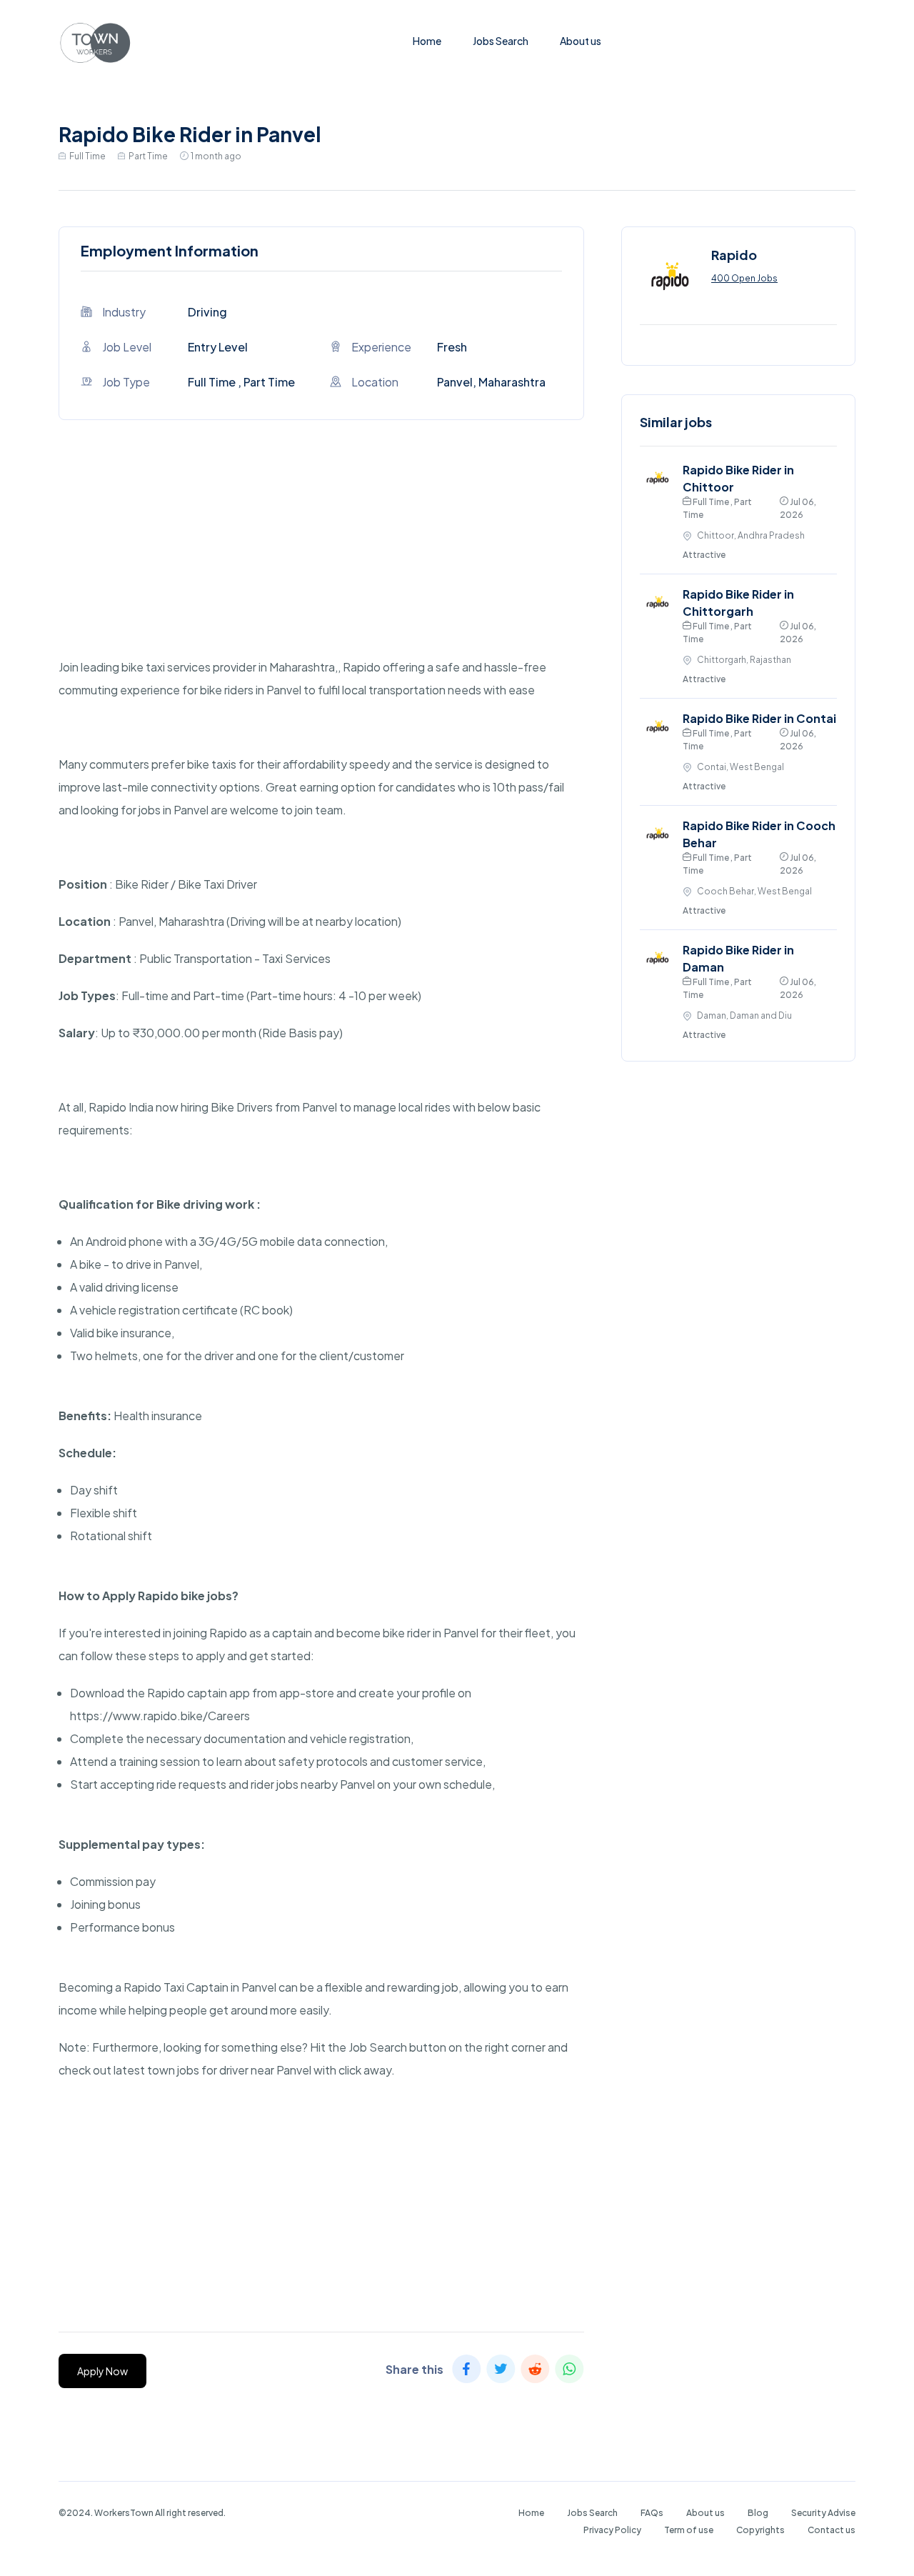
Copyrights (760, 2530)
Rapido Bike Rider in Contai (759, 718)
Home (427, 41)
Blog (758, 2513)
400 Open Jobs (744, 278)
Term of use (689, 2530)
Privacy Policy (612, 2530)
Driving (207, 312)
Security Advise (823, 2513)
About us (581, 41)
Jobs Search (501, 41)
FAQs (652, 2513)
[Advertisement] (321, 556)
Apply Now (102, 2371)
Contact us (832, 2530)
